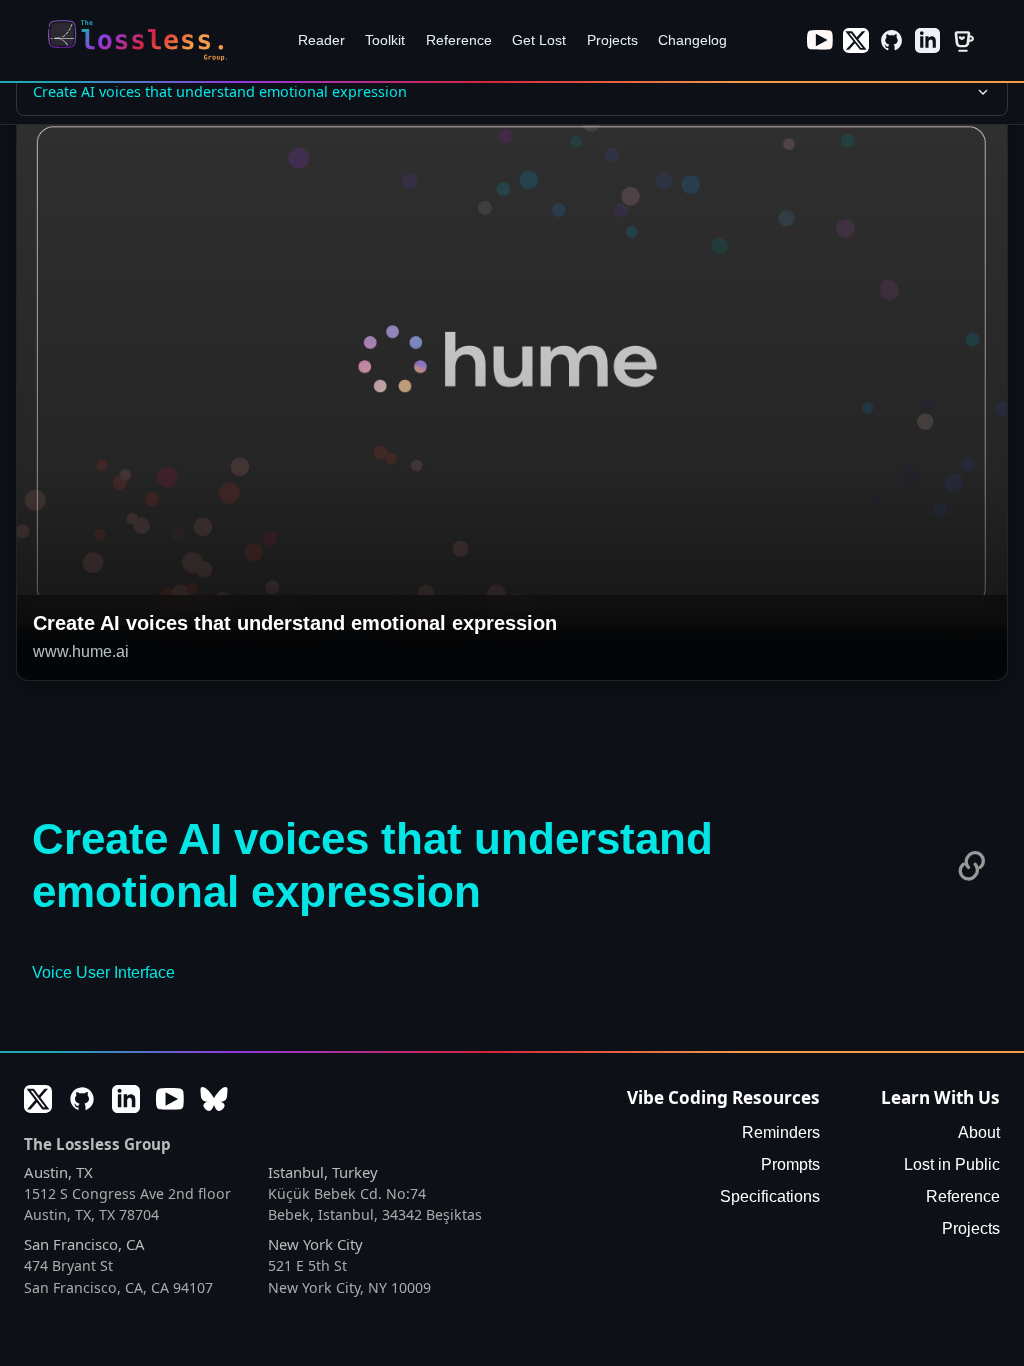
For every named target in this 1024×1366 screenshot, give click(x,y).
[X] (38, 1099)
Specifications (770, 1196)
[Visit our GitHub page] (892, 41)
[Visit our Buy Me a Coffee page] (963, 41)
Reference (459, 40)
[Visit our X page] (856, 41)
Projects (612, 40)
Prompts (790, 1164)
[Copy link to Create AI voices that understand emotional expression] (972, 866)
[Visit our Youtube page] (820, 41)
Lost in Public (952, 1164)
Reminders (781, 1132)
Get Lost (539, 40)
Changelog (692, 40)
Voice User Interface (103, 972)
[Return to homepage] (143, 40)
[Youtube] (170, 1099)
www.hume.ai (81, 651)
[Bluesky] (214, 1099)
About (979, 1132)
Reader (321, 40)
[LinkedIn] (126, 1099)
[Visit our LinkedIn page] (928, 41)
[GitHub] (82, 1099)
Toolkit (385, 40)
